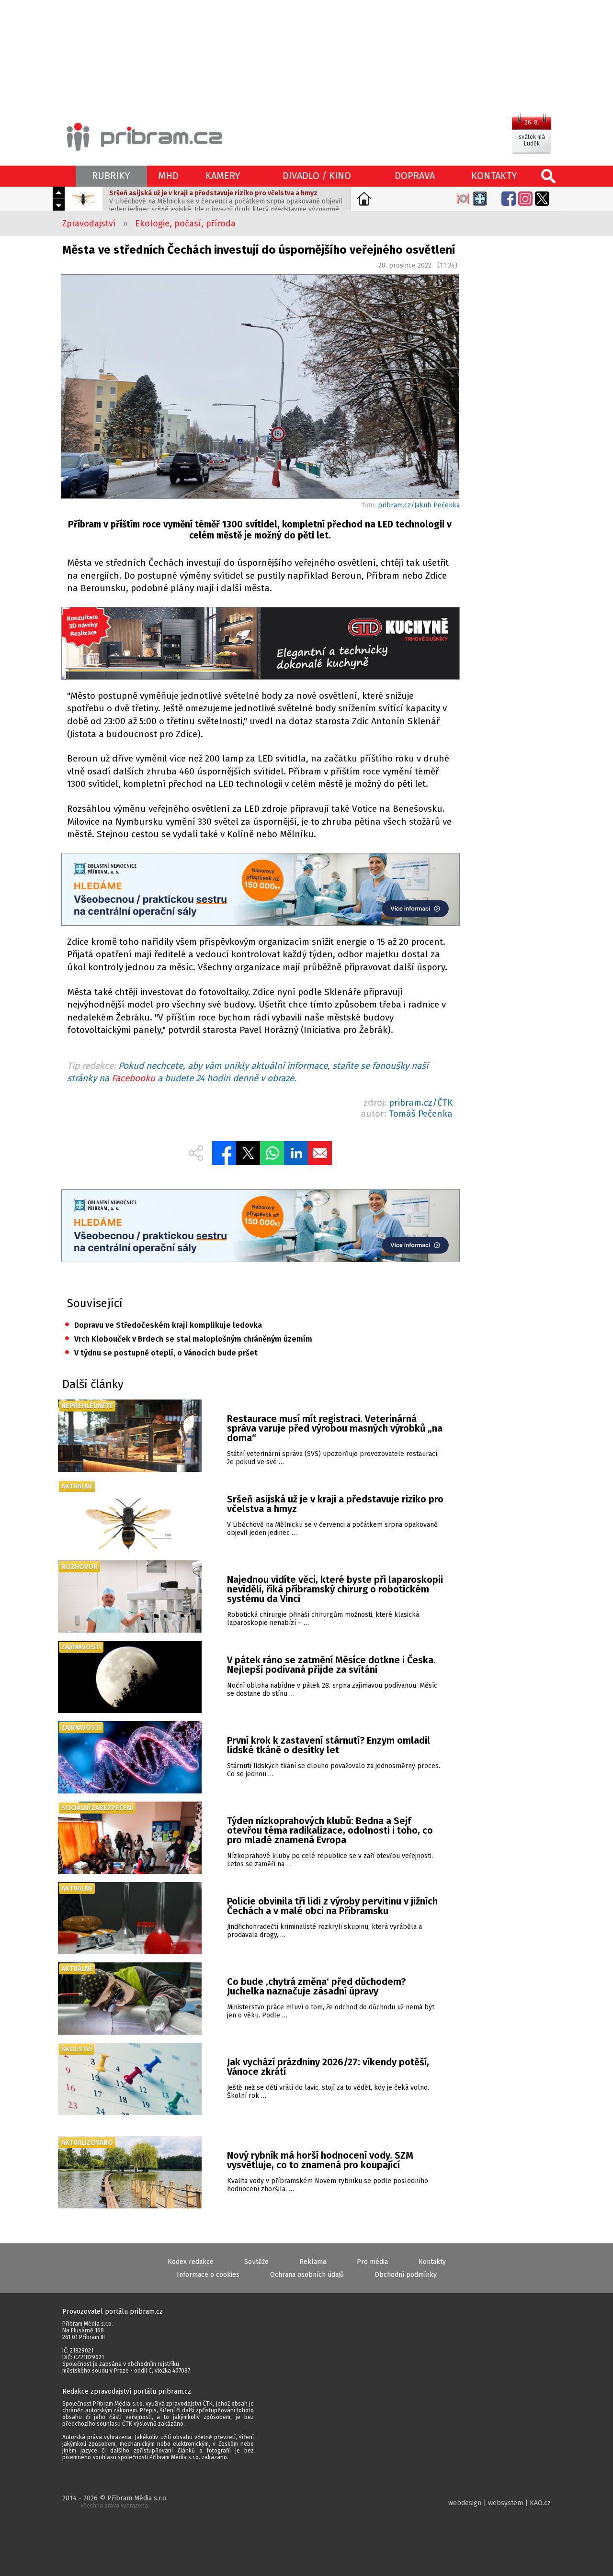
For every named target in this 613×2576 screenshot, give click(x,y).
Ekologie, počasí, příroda (185, 224)
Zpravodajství (89, 224)
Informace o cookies (208, 2275)
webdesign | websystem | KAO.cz (499, 2503)
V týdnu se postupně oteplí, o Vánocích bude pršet (161, 1353)
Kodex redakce (191, 2262)
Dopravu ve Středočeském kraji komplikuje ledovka (163, 1325)
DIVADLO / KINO (317, 176)
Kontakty (432, 2262)
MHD (168, 176)
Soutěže (256, 2262)
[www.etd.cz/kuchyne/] (260, 644)
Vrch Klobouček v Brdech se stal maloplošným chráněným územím (188, 1339)
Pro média (372, 2262)
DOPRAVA (415, 176)
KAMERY (223, 176)
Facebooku (133, 1078)
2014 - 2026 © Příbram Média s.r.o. (115, 2502)
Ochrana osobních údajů (307, 2275)
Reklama (313, 2262)
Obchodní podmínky (406, 2275)
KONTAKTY (494, 176)
